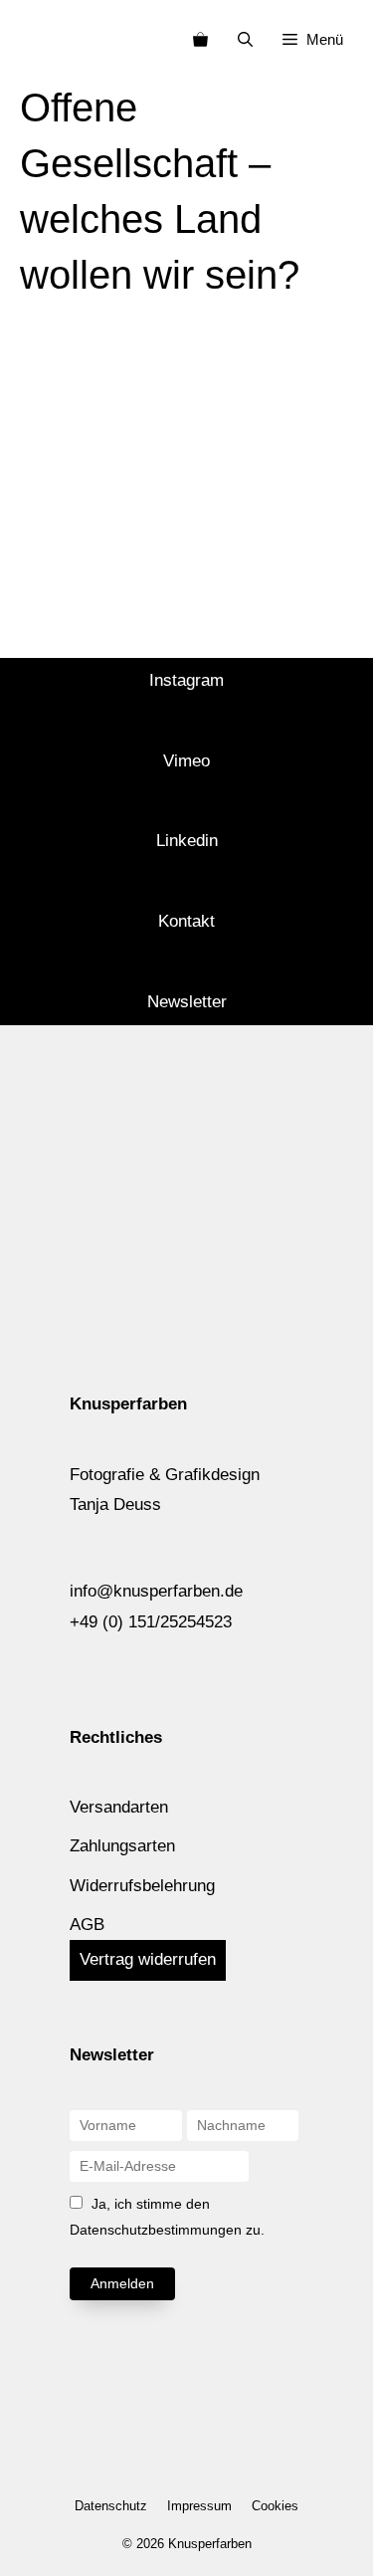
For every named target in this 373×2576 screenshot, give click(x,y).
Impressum (199, 2506)
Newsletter (187, 1002)
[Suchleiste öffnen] (245, 40)
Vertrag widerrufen (148, 1959)
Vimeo (186, 761)
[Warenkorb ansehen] (200, 40)
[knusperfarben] (48, 40)
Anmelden (122, 2283)
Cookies (275, 2506)
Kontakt (186, 921)
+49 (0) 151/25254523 (151, 1622)
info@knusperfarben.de (156, 1591)
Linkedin (187, 841)
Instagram (186, 680)
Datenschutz (111, 2506)
